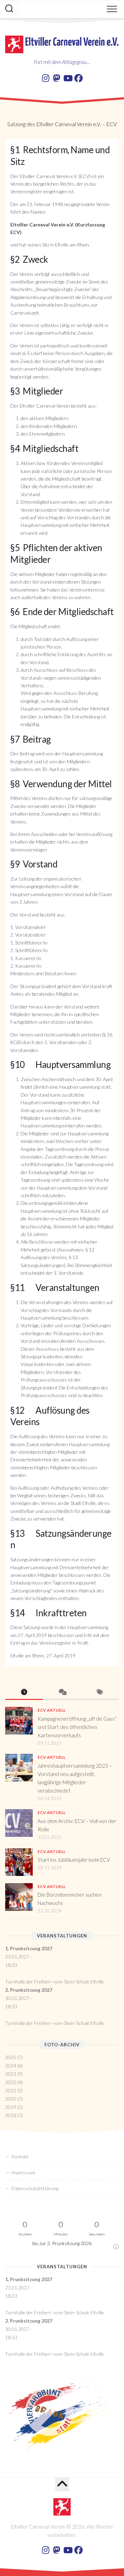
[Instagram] (45, 78)
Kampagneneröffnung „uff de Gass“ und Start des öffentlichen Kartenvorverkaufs (77, 1727)
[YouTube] (68, 78)
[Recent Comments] (62, 1692)
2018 (11, 2115)
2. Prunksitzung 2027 (29, 1990)
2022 (11, 2082)
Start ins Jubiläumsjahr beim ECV (74, 1860)
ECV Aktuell (51, 1710)
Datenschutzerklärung (35, 2188)
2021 (11, 2090)
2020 (11, 2099)
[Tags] (100, 1692)
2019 (11, 2107)
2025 (11, 2057)
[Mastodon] (56, 78)
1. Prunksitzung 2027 (29, 1948)
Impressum (23, 2172)
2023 (11, 2074)
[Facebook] (79, 78)
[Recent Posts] (24, 1692)
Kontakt (20, 2156)
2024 (11, 2066)
